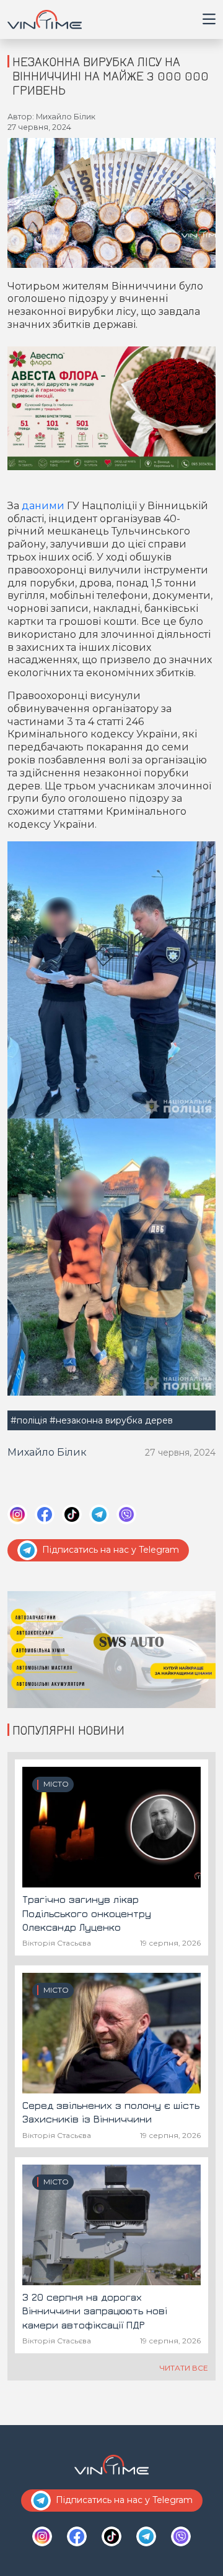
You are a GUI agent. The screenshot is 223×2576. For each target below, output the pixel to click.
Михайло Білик (47, 1452)
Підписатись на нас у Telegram (111, 1550)
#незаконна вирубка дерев (111, 1420)
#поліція (29, 1420)
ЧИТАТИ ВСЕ (184, 2368)
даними (44, 506)
